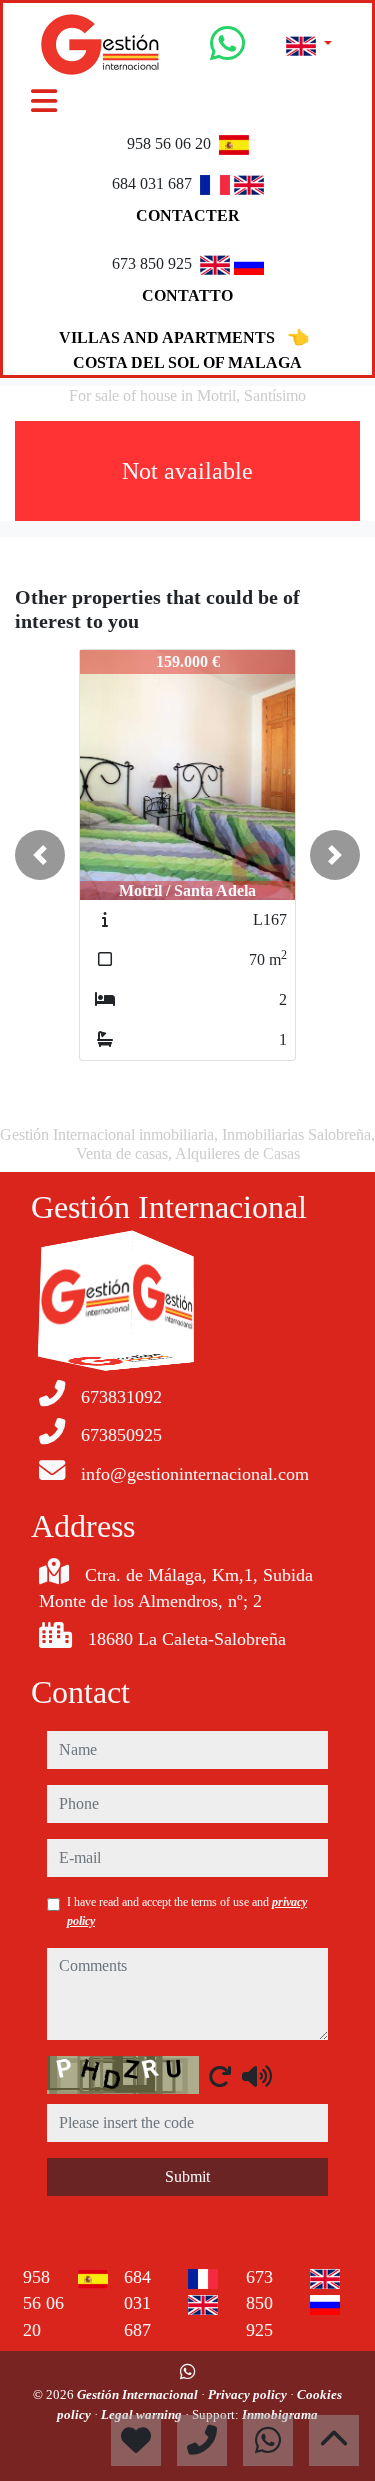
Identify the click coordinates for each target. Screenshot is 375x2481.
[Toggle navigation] (44, 101)
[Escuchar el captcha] (257, 2076)
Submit (187, 2176)
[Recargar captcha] (220, 2076)
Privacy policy (249, 2394)
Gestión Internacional (139, 2394)
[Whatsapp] (227, 51)
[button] (40, 855)
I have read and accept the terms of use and (187, 1911)
